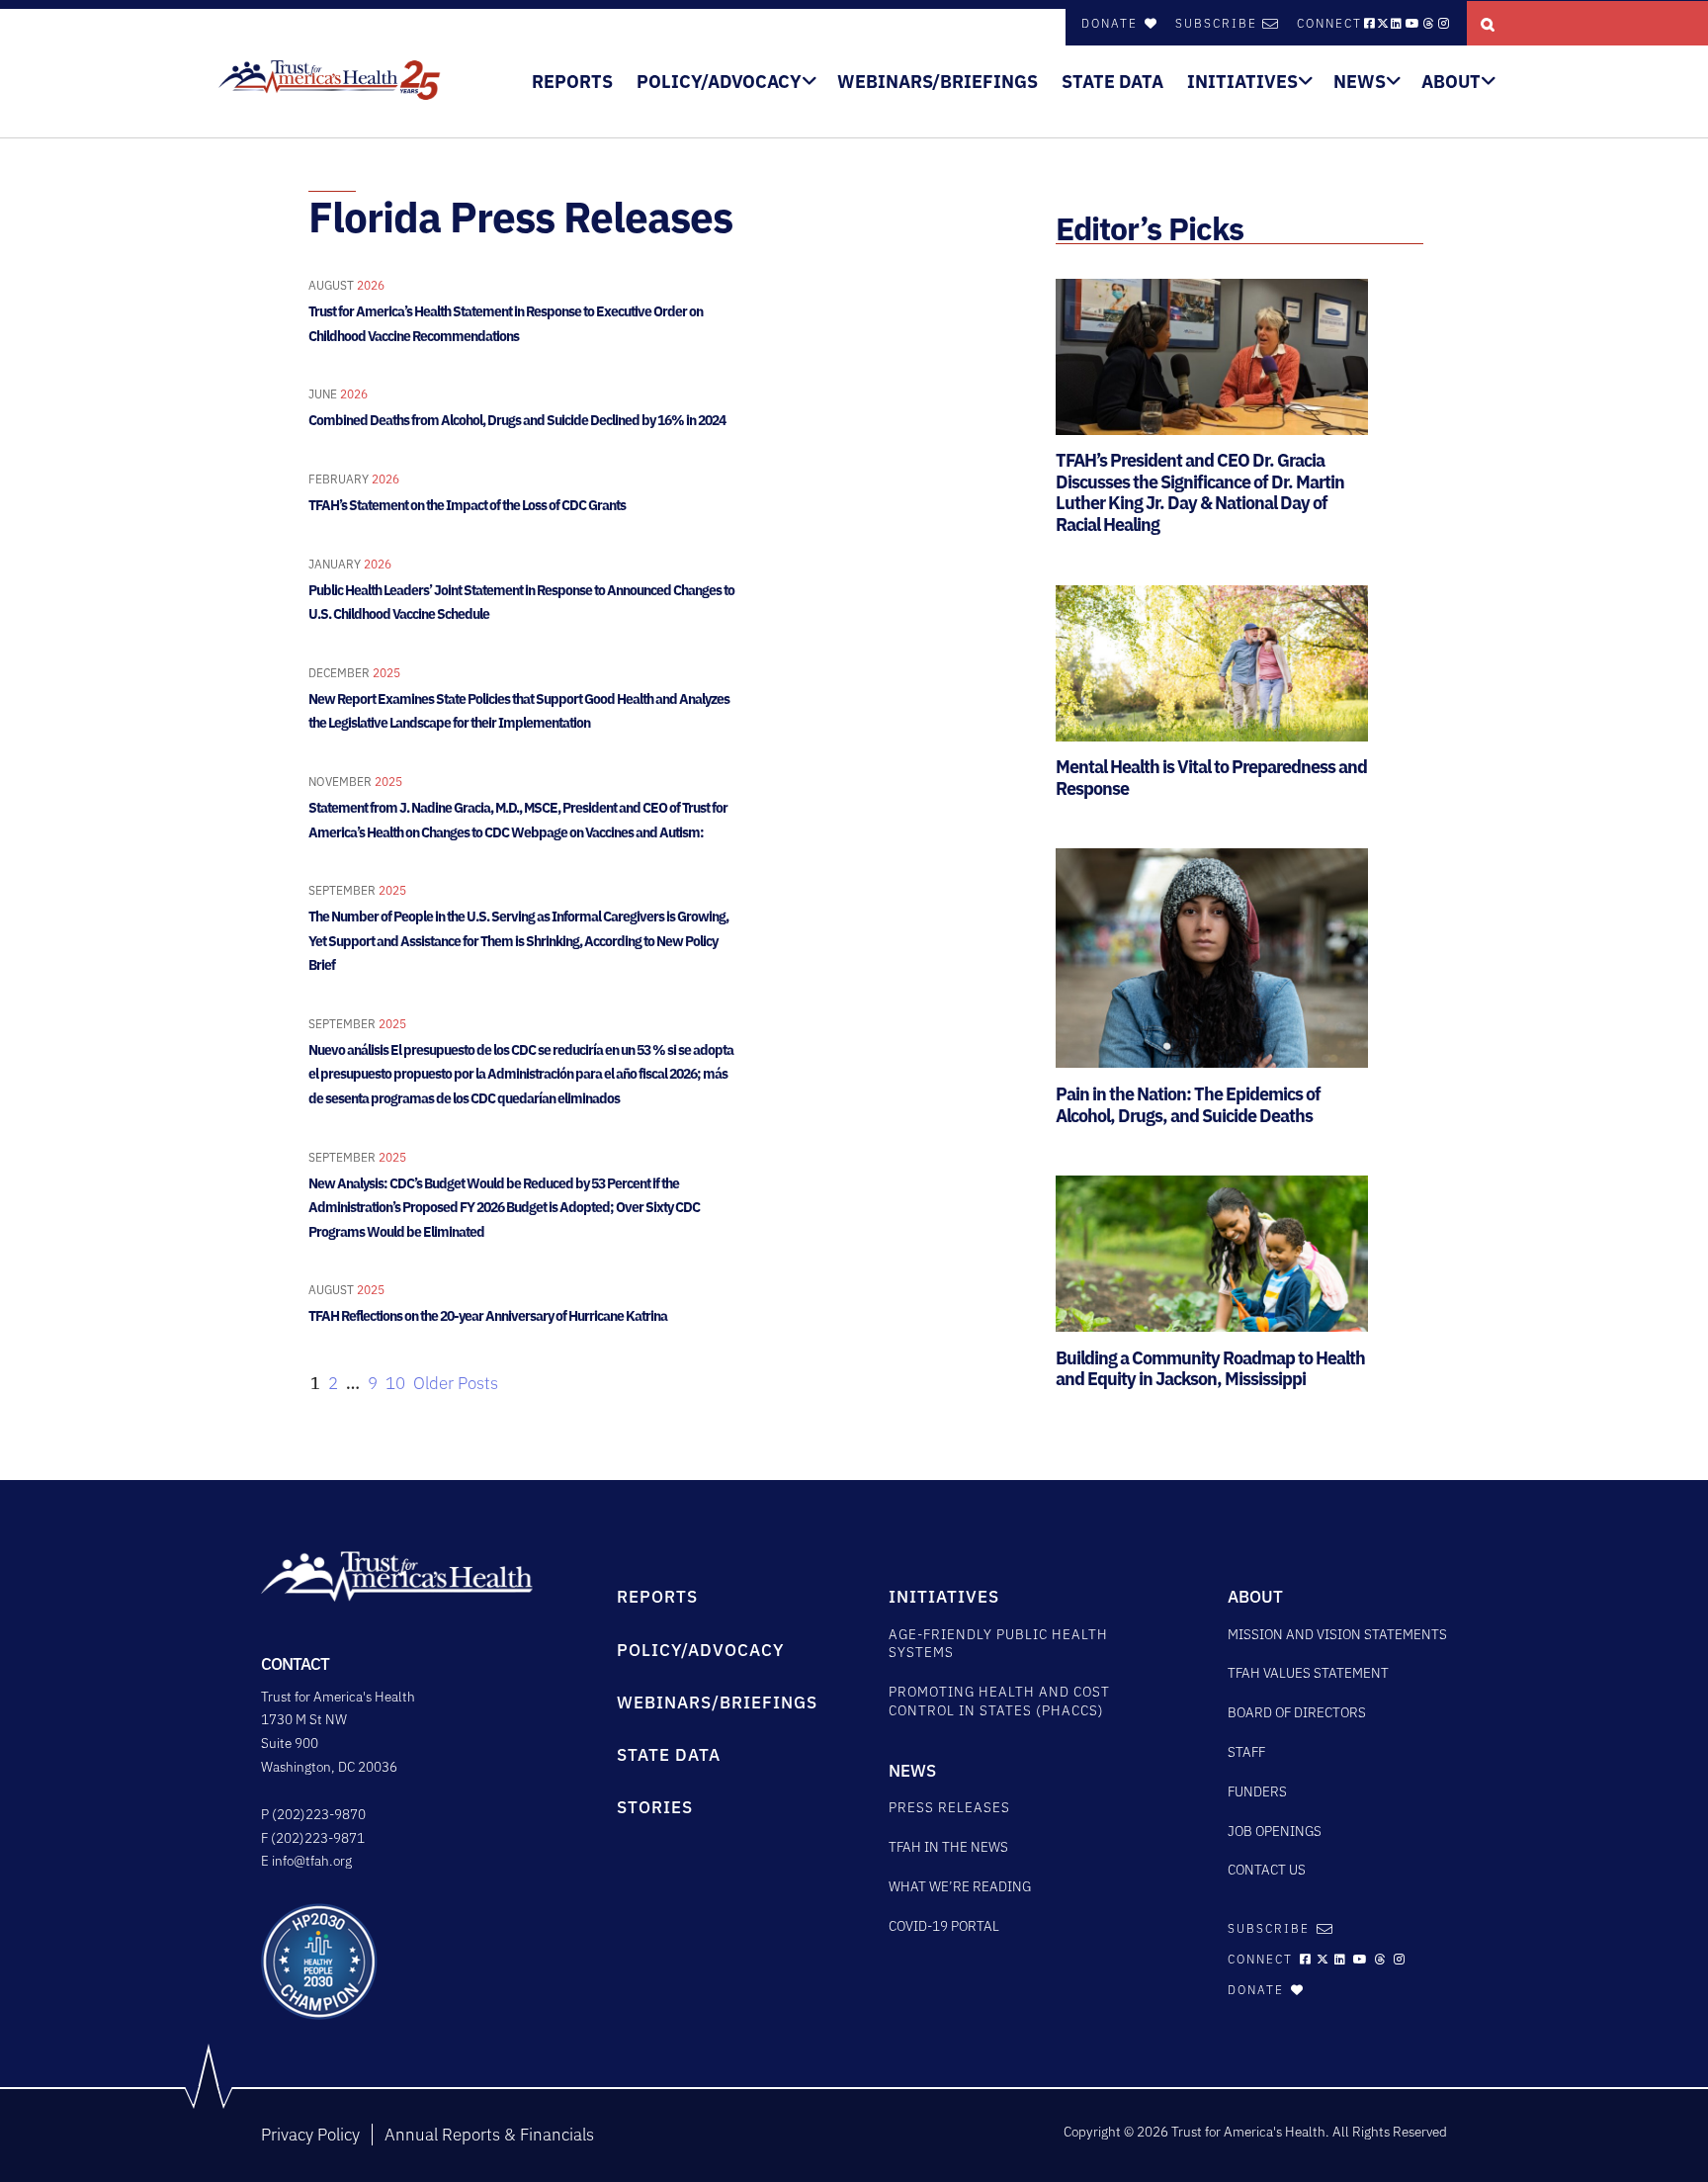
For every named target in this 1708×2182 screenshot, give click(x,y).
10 (395, 1383)
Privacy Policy (310, 2135)
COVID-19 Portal (944, 1926)
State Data (1112, 82)
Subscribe (1216, 23)
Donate (1112, 23)
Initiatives (1242, 82)
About (1451, 82)
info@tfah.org (312, 1861)
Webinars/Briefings (938, 82)
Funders (1257, 1791)
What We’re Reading (960, 1886)
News (1360, 82)
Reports (572, 82)
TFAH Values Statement (1308, 1673)
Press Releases (949, 1807)
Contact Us (1267, 1870)
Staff (1246, 1752)
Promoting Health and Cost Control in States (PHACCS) (999, 1701)
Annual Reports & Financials (489, 2135)
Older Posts (456, 1383)
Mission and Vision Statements (1337, 1634)
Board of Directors (1297, 1712)
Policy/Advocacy (719, 82)
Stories (655, 1807)
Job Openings (1275, 1831)
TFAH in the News (948, 1847)
